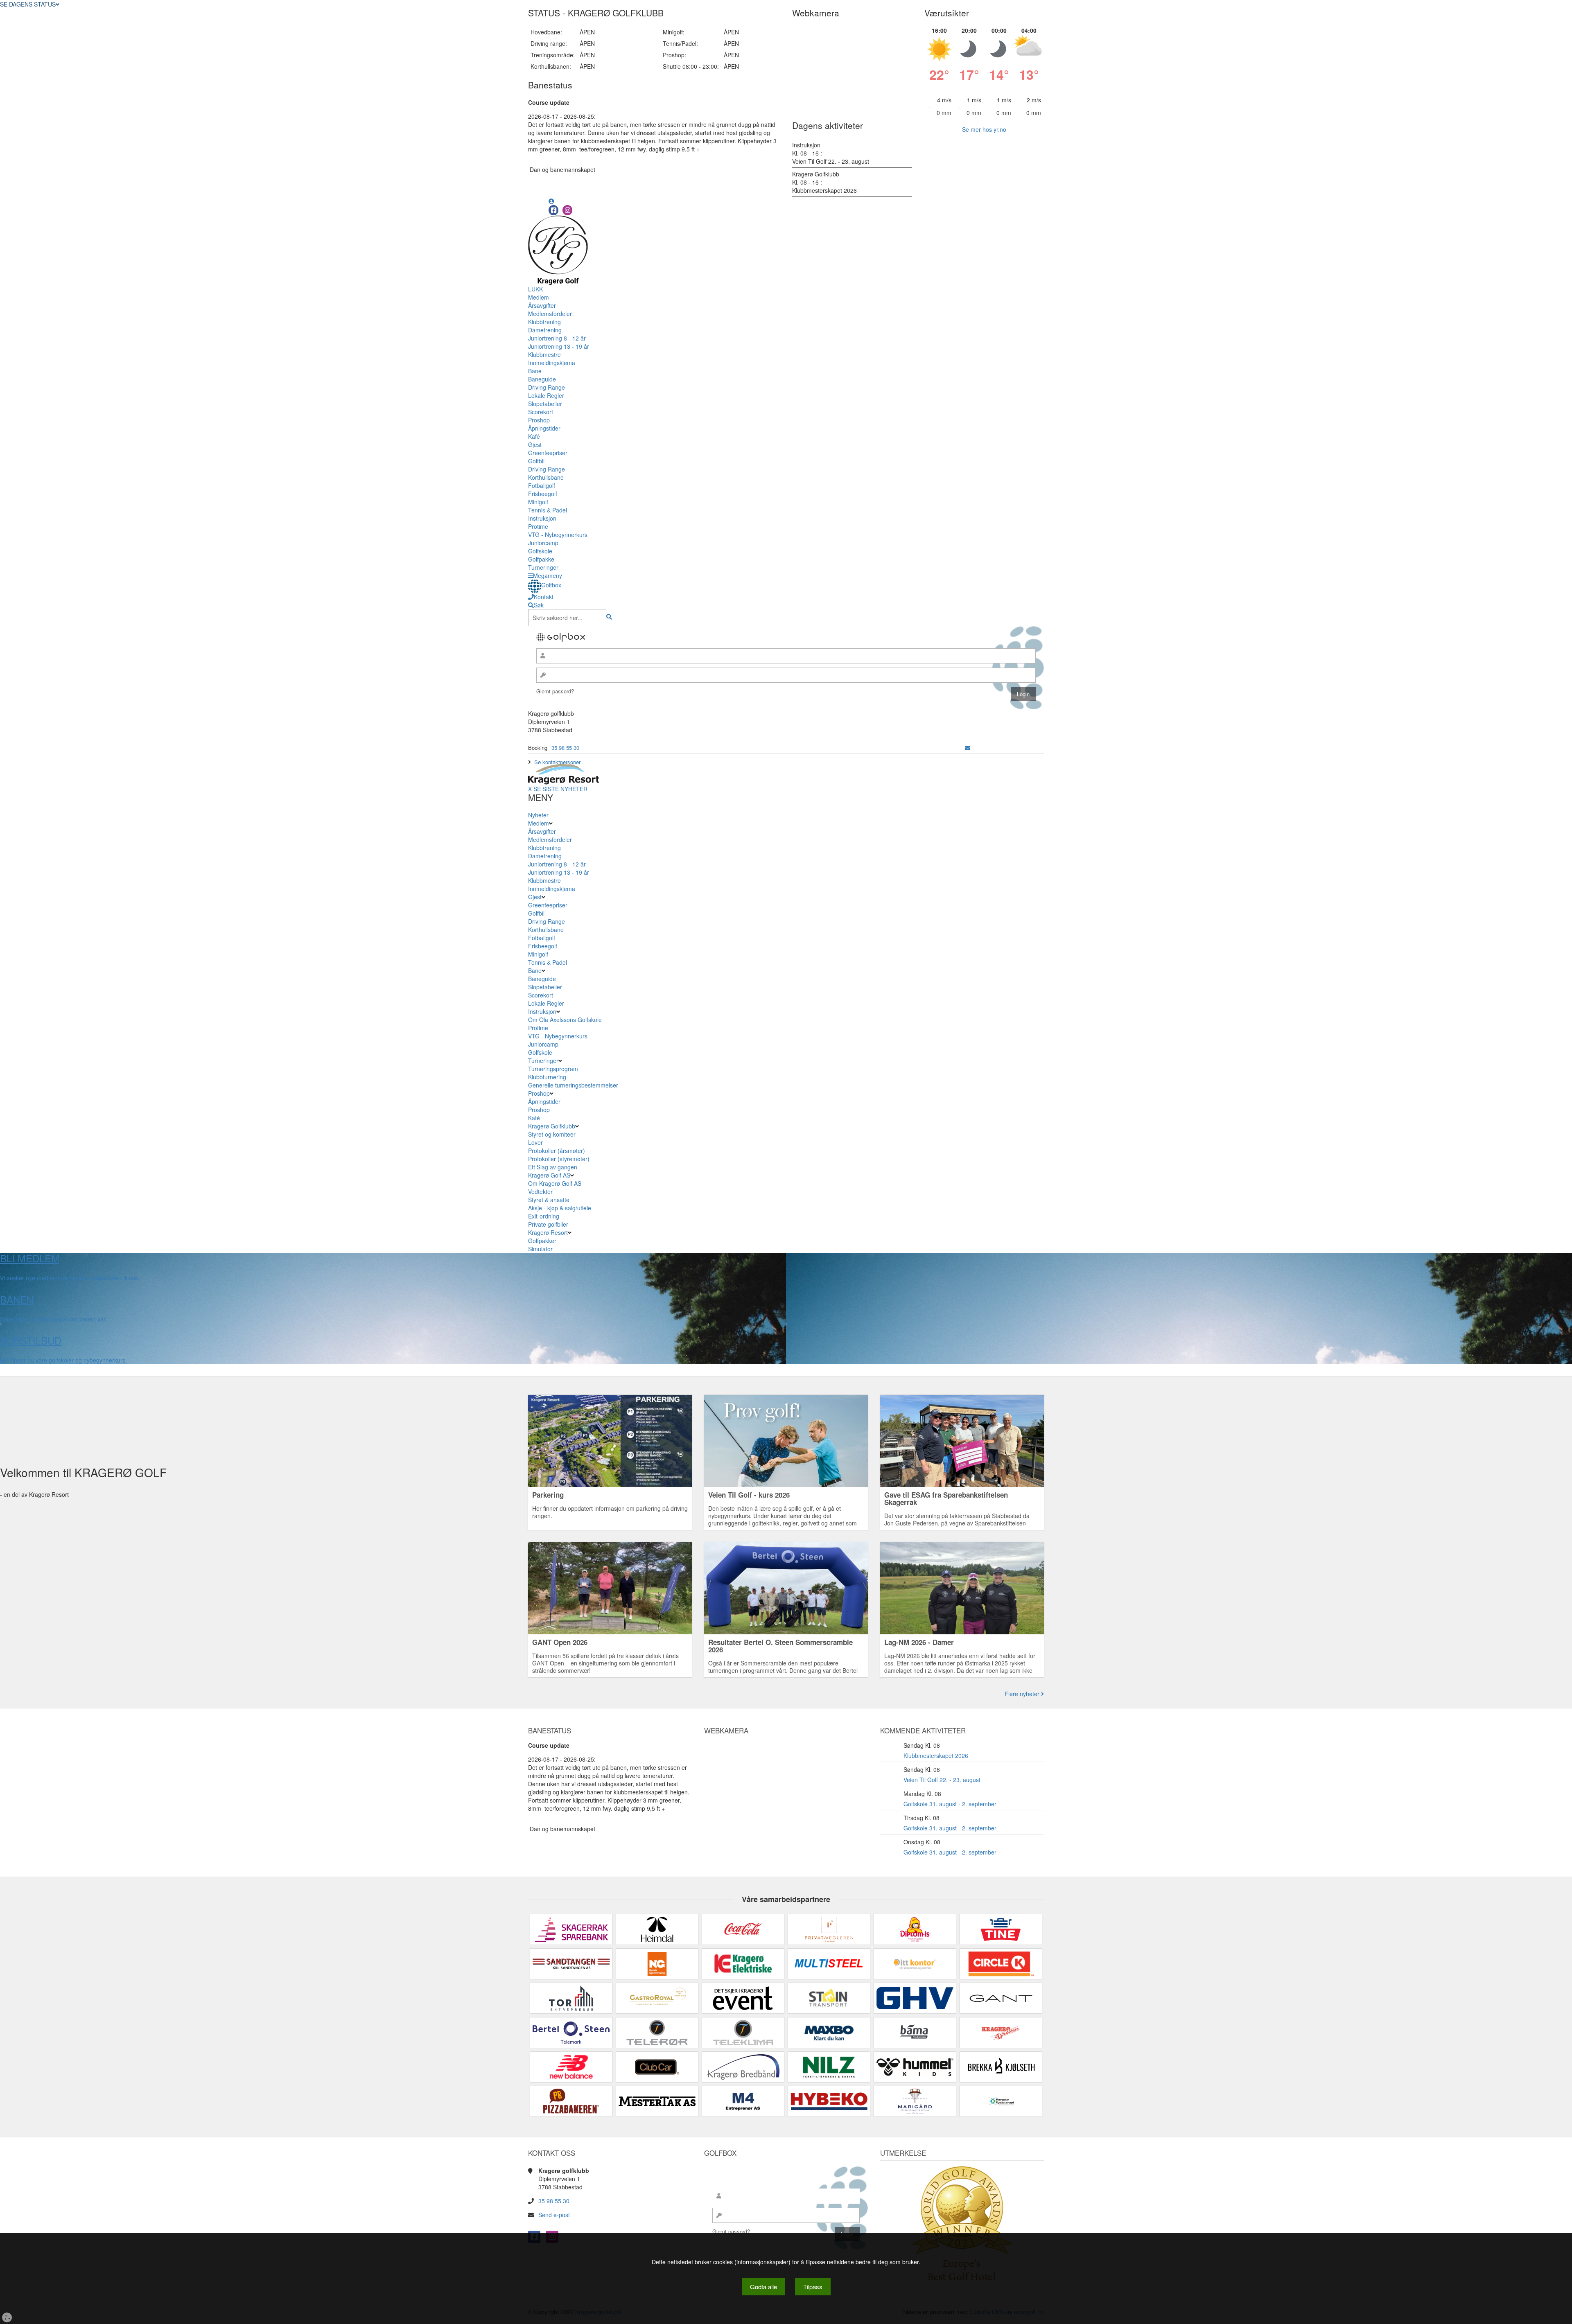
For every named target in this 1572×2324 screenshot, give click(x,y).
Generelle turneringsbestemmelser (573, 1085)
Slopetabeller (545, 404)
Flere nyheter (1023, 1694)
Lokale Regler (546, 395)
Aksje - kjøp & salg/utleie (560, 1208)
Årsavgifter (542, 305)
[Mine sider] (551, 201)
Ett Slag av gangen (553, 1167)
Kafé (534, 436)
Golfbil (536, 461)
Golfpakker (543, 1241)
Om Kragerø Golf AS (555, 1183)
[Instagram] (567, 210)
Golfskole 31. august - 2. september (950, 1804)
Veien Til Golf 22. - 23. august (942, 1780)
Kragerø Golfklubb (552, 1126)
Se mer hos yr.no (984, 129)
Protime (538, 526)
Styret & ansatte (549, 1200)
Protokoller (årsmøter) (557, 1151)
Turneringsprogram (553, 1069)
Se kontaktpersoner (557, 762)
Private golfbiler (548, 1224)
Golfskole (540, 551)
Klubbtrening (544, 322)
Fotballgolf (542, 485)
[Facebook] (553, 210)
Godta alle (763, 2287)
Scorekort (541, 412)
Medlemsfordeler (550, 314)
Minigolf (538, 502)
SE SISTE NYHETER (560, 789)
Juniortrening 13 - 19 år (559, 346)
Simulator (541, 1249)
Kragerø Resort (548, 1232)
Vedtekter (540, 1191)
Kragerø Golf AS (549, 1175)
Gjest (535, 444)
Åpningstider (544, 428)
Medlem (539, 297)
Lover (535, 1142)
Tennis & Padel (548, 510)
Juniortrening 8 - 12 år (557, 338)
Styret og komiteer (552, 1134)
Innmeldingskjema (552, 363)
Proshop (539, 420)
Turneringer (543, 567)
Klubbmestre (544, 354)
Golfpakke (541, 559)
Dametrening (545, 330)
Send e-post (554, 2215)
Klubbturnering (547, 1077)
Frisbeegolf (543, 494)
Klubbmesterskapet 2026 (936, 1755)
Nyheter (538, 815)
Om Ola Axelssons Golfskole (565, 1020)
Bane (535, 371)
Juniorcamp (543, 543)
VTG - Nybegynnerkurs (558, 535)
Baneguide (542, 379)
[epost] (968, 748)
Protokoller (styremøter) (559, 1159)
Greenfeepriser (548, 453)
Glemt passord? (555, 691)
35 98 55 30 (565, 748)
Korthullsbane (546, 477)
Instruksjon (542, 518)
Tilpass (813, 2287)
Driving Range (547, 387)
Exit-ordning (544, 1216)
